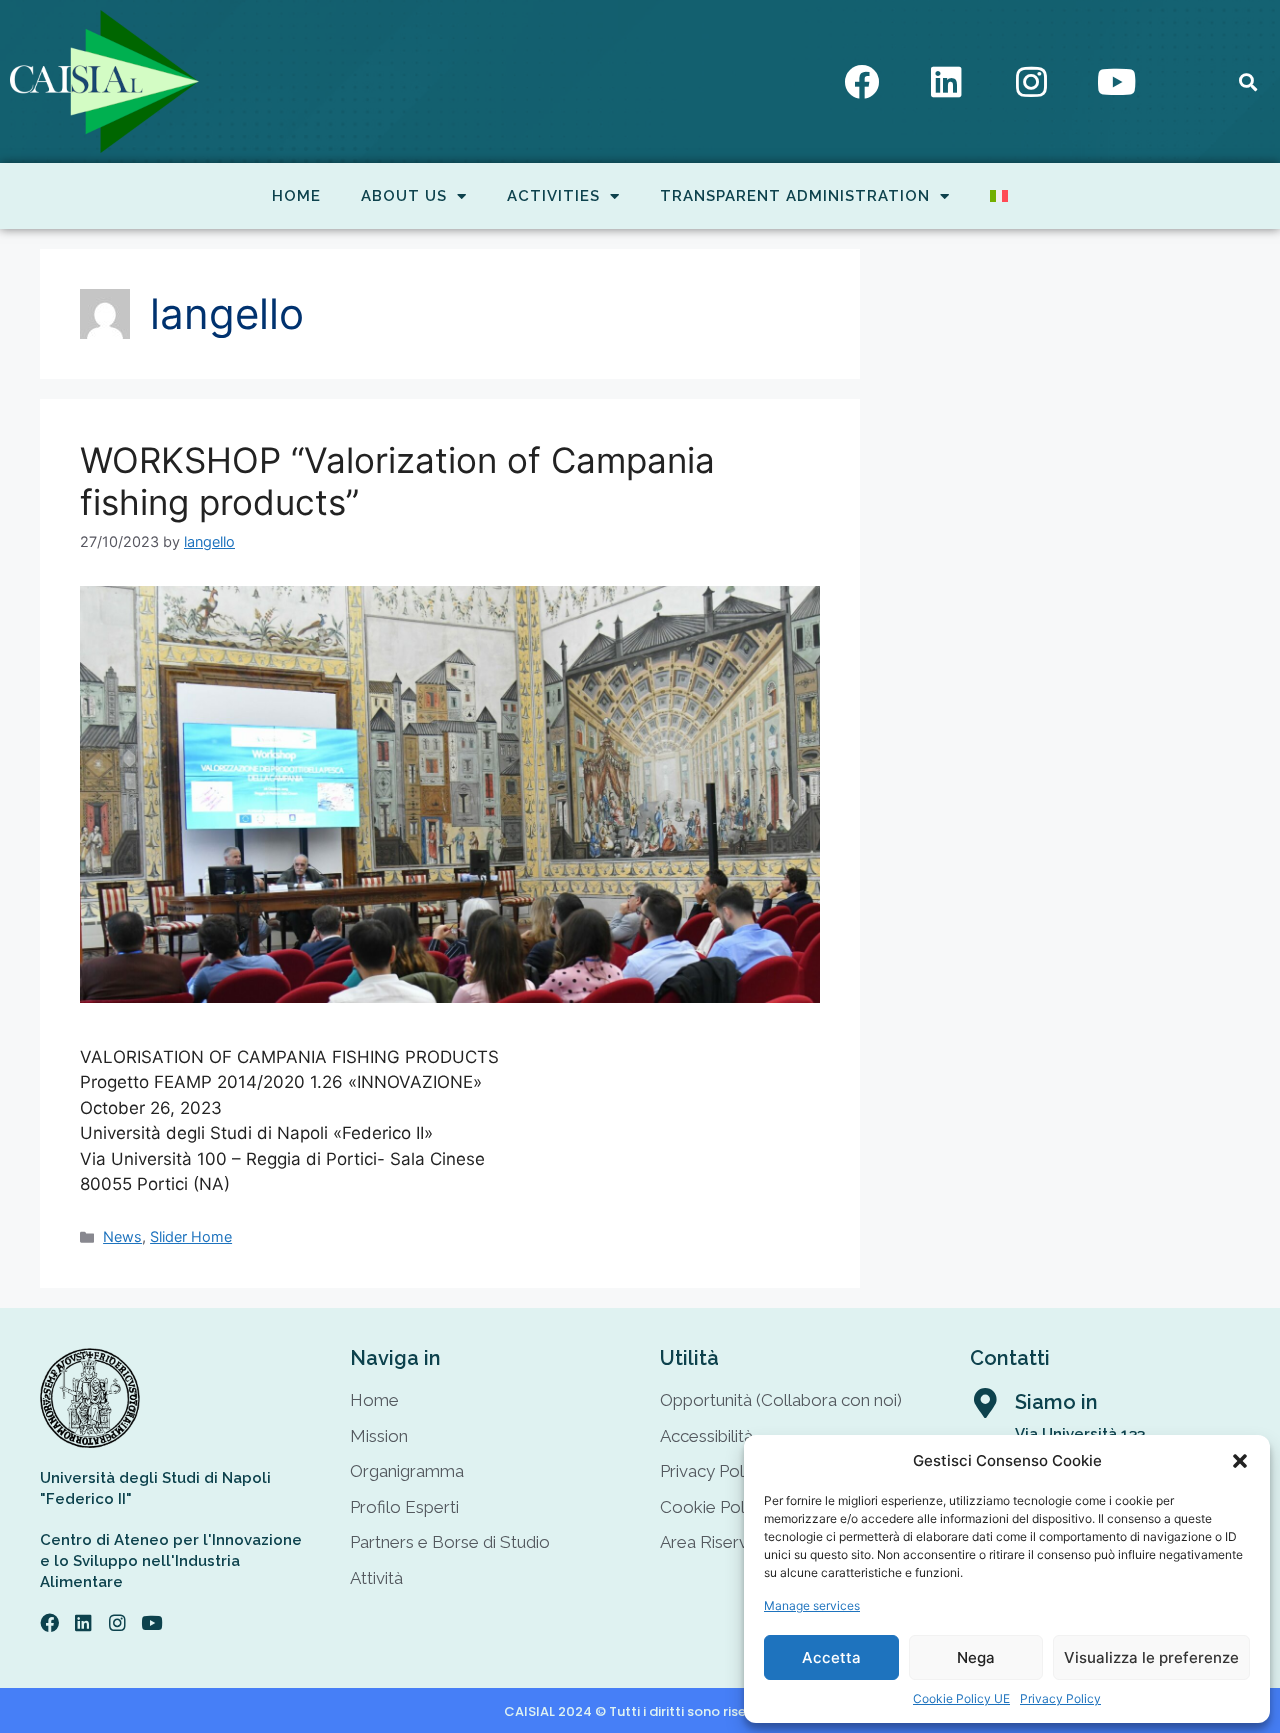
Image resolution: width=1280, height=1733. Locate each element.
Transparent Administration (795, 196)
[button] (1240, 1461)
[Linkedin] (947, 82)
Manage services (812, 1605)
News (122, 1236)
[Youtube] (1117, 82)
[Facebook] (862, 82)
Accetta (831, 1657)
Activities (553, 196)
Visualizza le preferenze (1151, 1657)
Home (296, 196)
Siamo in (1056, 1402)
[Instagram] (1032, 82)
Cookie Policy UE (961, 1698)
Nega (976, 1657)
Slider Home (191, 1236)
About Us (404, 196)
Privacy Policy (1060, 1698)
